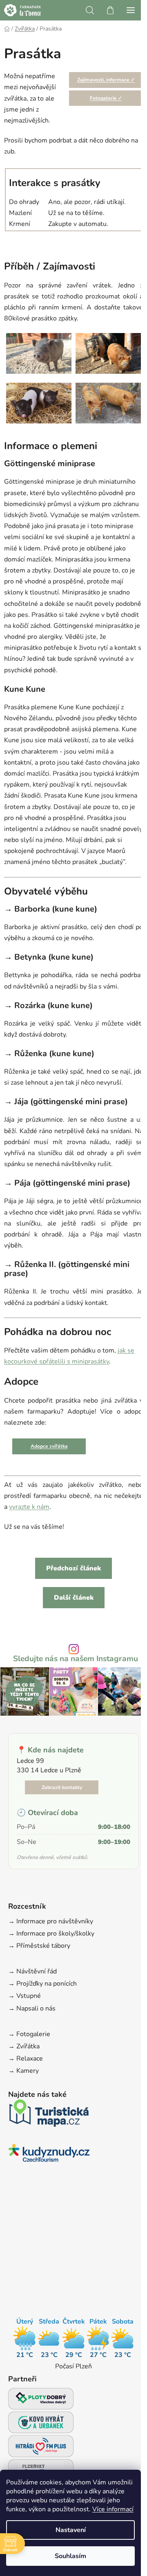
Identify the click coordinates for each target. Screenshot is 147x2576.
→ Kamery (23, 2071)
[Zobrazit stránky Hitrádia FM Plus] (41, 2448)
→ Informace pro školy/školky (51, 1934)
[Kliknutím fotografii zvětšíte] (39, 353)
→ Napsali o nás (32, 2008)
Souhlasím (70, 2556)
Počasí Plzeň (73, 2366)
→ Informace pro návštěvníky (51, 1921)
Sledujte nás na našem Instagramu (76, 1659)
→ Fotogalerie (29, 2034)
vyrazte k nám (29, 1507)
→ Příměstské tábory (39, 1946)
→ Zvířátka (24, 2046)
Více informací (113, 2509)
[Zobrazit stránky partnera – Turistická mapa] (49, 2115)
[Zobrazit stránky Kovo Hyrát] (41, 2425)
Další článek (74, 1598)
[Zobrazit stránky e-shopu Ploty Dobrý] (41, 2399)
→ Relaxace (26, 2059)
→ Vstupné (24, 1996)
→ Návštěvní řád (32, 1971)
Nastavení (71, 2530)
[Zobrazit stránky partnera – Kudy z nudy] (49, 2155)
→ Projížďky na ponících (42, 1984)
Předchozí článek (73, 1568)
